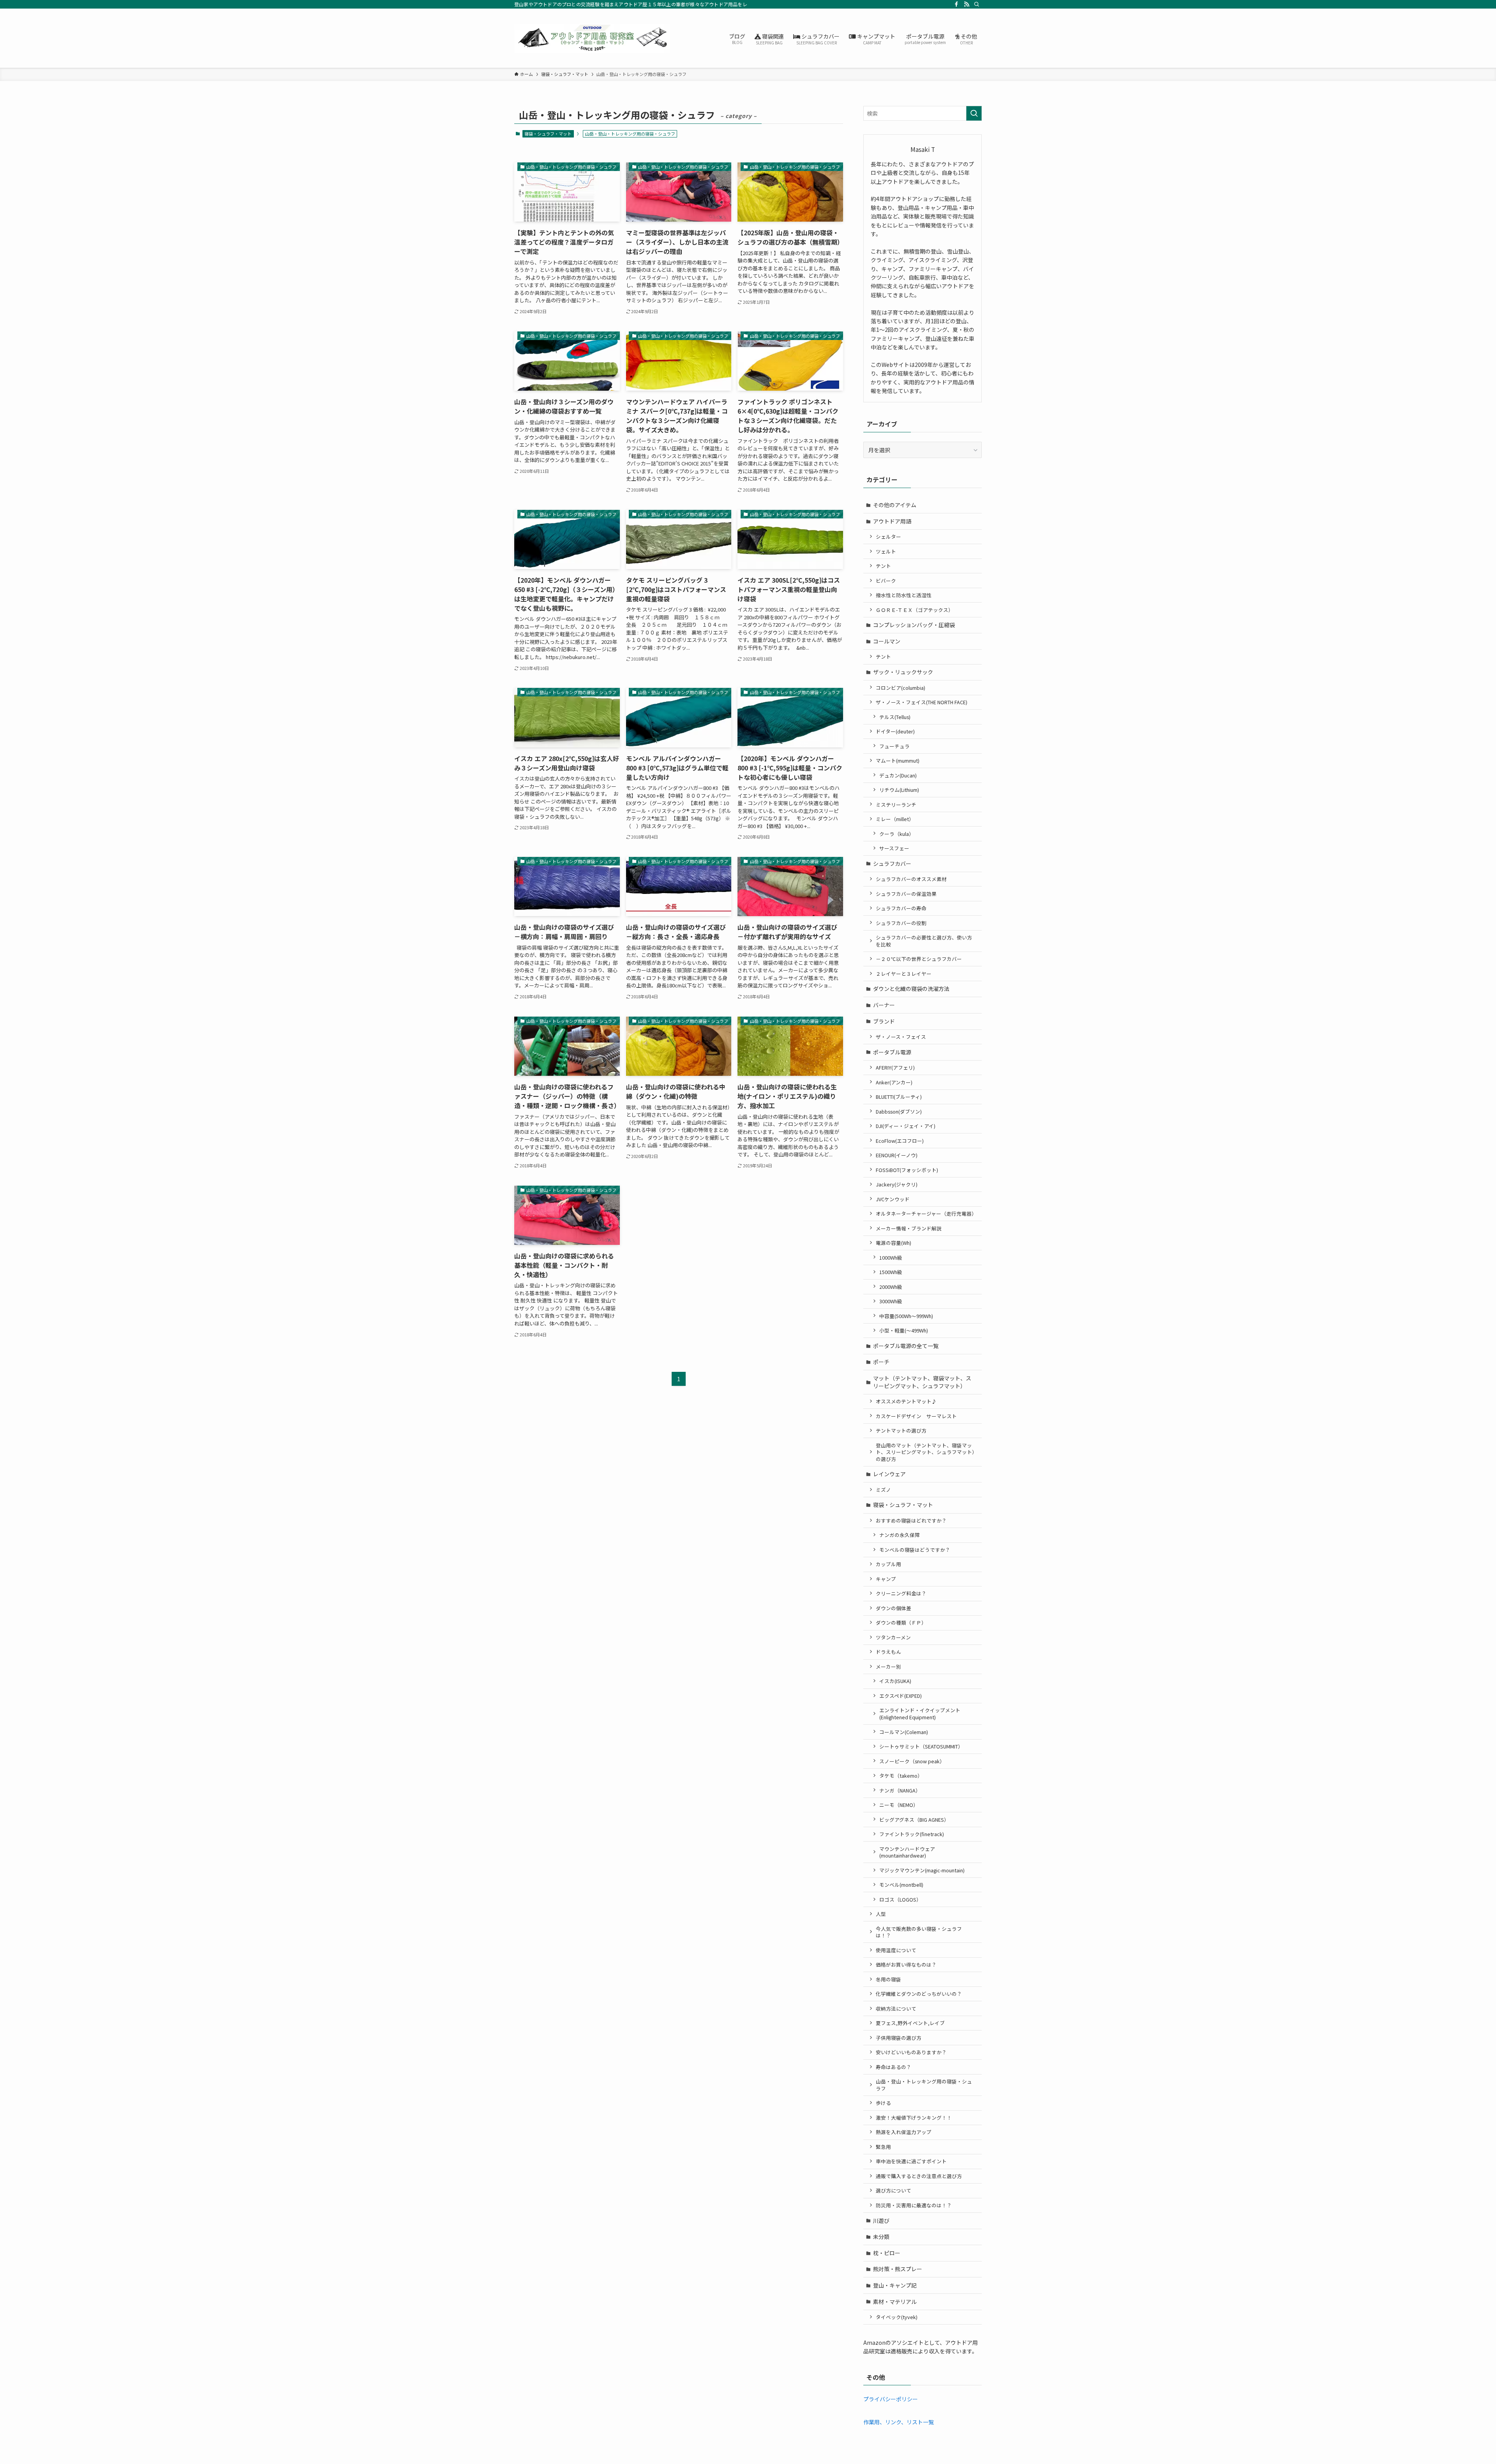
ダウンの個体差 (894, 1608)
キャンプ (886, 1579)
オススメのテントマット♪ (906, 1401)
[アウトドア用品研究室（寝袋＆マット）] (592, 38)
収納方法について (896, 2008)
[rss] (967, 4)
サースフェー (894, 848)
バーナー (884, 1005)
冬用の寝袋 (888, 1979)
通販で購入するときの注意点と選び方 (919, 2176)
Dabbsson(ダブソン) (899, 1111)
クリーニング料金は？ (901, 1593)
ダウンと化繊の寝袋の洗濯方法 (911, 989)
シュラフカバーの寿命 (901, 908)
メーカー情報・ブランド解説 (909, 1228)
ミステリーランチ (896, 805)
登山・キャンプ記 (895, 2285)
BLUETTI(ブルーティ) (899, 1097)
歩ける (883, 2103)
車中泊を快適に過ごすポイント (911, 2161)
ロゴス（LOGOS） (900, 1899)
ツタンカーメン (893, 1637)
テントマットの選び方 (901, 1430)
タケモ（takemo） (901, 1776)
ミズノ (883, 1490)
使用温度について (896, 1950)
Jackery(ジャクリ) (897, 1184)
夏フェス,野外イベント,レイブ (910, 2023)
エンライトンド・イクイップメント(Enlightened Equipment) (920, 1714)
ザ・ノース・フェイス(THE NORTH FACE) (922, 702)
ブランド (884, 1021)
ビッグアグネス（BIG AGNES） (914, 1820)
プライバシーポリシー (891, 2399)
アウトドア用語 (892, 521)
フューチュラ (894, 746)
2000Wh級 (891, 1287)
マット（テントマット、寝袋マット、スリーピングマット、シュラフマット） (922, 1382)
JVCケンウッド (893, 1199)
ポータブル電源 (892, 1052)
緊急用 (883, 2147)
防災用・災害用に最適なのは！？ (914, 2205)
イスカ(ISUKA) (895, 1681)
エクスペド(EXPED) (901, 1696)
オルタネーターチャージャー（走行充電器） (926, 1213)
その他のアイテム (895, 505)
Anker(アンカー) (894, 1082)
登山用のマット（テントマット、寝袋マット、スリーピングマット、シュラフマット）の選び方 (925, 1452)
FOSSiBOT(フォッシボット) (907, 1170)
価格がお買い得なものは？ (906, 1964)
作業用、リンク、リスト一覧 (899, 2422)
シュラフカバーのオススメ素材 (911, 879)
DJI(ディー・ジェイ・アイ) (906, 1126)
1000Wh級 (891, 1258)
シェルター (888, 537)
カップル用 (888, 1564)
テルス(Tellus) (895, 717)
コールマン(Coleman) (904, 1732)
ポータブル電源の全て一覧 (906, 1346)
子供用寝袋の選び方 (899, 2038)
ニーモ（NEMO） (899, 1805)
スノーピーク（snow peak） (912, 1761)
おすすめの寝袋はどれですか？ (911, 1520)
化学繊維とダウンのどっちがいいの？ (919, 1994)
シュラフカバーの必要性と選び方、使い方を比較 (924, 941)
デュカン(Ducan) (898, 775)
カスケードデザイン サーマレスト (916, 1416)
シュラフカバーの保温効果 (906, 894)
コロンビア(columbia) (901, 688)
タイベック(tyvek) (897, 2317)
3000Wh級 (891, 1301)
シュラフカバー (892, 864)
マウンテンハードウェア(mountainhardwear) (907, 1852)
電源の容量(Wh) (894, 1243)
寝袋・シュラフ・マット (548, 134)
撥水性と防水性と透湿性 (904, 595)
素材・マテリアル (895, 2302)
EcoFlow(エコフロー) (900, 1141)
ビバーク (886, 581)
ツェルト (886, 551)
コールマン (887, 641)
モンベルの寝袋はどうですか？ (915, 1550)
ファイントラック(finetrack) (912, 1834)
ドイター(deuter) (895, 731)
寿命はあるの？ (894, 2067)
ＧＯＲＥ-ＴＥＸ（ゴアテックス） (915, 610)
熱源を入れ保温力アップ (904, 2132)
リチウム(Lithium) (899, 790)
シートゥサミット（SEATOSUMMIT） (921, 1746)
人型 (881, 1914)
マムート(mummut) (898, 761)
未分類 (881, 2237)
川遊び (881, 2221)
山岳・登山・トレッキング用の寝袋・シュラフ (924, 2085)
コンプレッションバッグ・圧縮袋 (914, 625)
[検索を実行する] (974, 113)
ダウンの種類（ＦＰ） (901, 1622)
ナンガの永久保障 (900, 1535)
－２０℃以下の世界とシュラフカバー (919, 959)
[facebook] (956, 4)
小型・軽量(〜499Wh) (904, 1330)
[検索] (977, 4)
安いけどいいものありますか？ (911, 2052)
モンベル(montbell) (901, 1885)
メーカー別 (888, 1666)
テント (883, 566)
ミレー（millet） (895, 819)
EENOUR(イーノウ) (897, 1155)
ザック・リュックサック (903, 672)
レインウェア (889, 1474)
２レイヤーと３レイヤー (904, 974)
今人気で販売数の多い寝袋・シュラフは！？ (919, 1932)
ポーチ (881, 1362)
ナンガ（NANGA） (900, 1790)
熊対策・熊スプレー (898, 2269)
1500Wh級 (891, 1272)
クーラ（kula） (897, 834)
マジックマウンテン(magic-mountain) (922, 1870)
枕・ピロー (887, 2253)
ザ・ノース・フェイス (901, 1037)
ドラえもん (888, 1652)
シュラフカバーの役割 (901, 923)
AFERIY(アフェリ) (895, 1067)
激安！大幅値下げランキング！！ (914, 2118)
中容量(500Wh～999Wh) (906, 1316)
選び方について (894, 2190)
